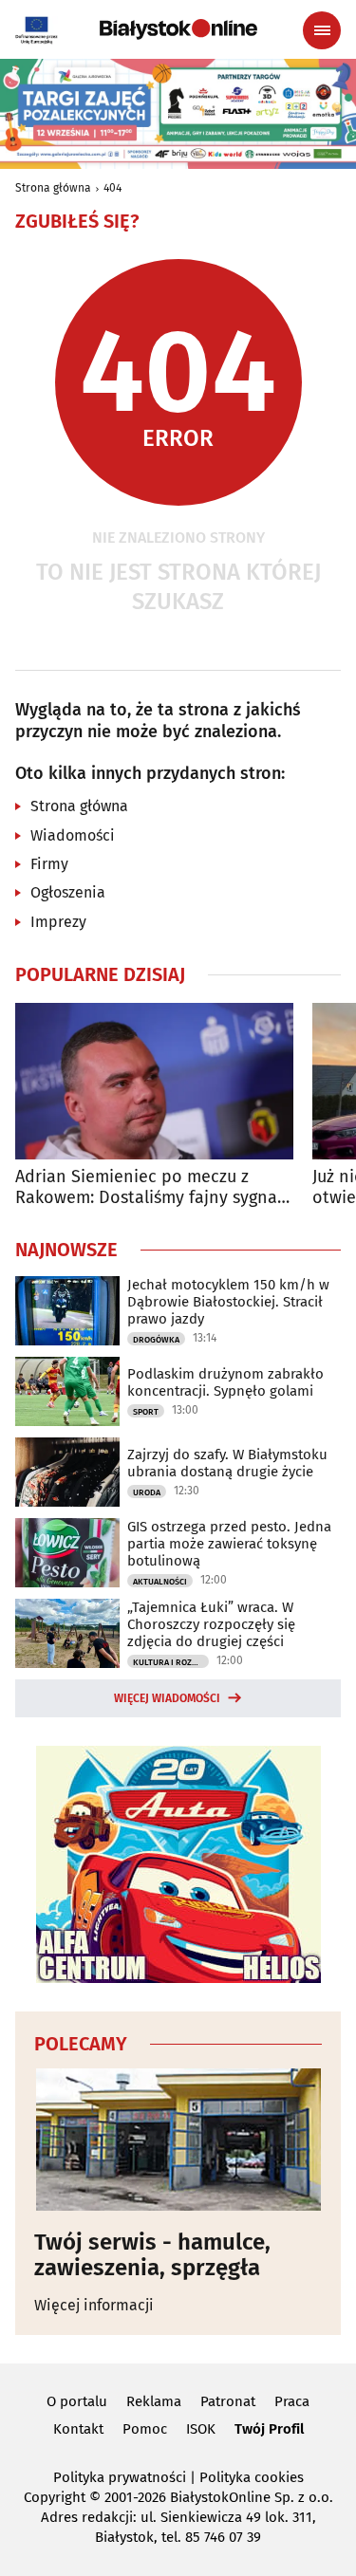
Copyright (55, 2497)
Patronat (228, 2401)
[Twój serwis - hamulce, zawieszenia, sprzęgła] (178, 2140)
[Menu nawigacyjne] (322, 30)
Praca (292, 2401)
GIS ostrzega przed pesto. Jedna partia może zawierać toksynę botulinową (229, 1544)
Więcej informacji (94, 2305)
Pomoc (145, 2429)
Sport (146, 1412)
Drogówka (156, 1340)
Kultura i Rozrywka (171, 1662)
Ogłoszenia (68, 892)
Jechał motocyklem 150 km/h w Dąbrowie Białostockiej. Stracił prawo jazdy (228, 1302)
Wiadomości (73, 835)
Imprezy (58, 922)
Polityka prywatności (120, 2477)
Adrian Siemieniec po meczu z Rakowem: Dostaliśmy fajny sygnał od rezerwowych (149, 1187)
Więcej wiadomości (167, 1698)
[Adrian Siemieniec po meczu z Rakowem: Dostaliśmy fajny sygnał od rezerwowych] (154, 1081)
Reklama (154, 2401)
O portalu (77, 2401)
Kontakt (78, 2429)
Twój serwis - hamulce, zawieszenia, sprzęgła (152, 2255)
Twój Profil (269, 2429)
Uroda (147, 1492)
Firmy (49, 864)
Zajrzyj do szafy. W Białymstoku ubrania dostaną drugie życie (227, 1463)
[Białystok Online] (178, 29)
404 (112, 188)
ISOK (201, 2429)
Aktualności (160, 1582)
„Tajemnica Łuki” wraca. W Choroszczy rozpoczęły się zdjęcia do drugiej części (211, 1624)
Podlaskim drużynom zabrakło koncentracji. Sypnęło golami (225, 1382)
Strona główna (53, 188)
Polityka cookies (252, 2477)
